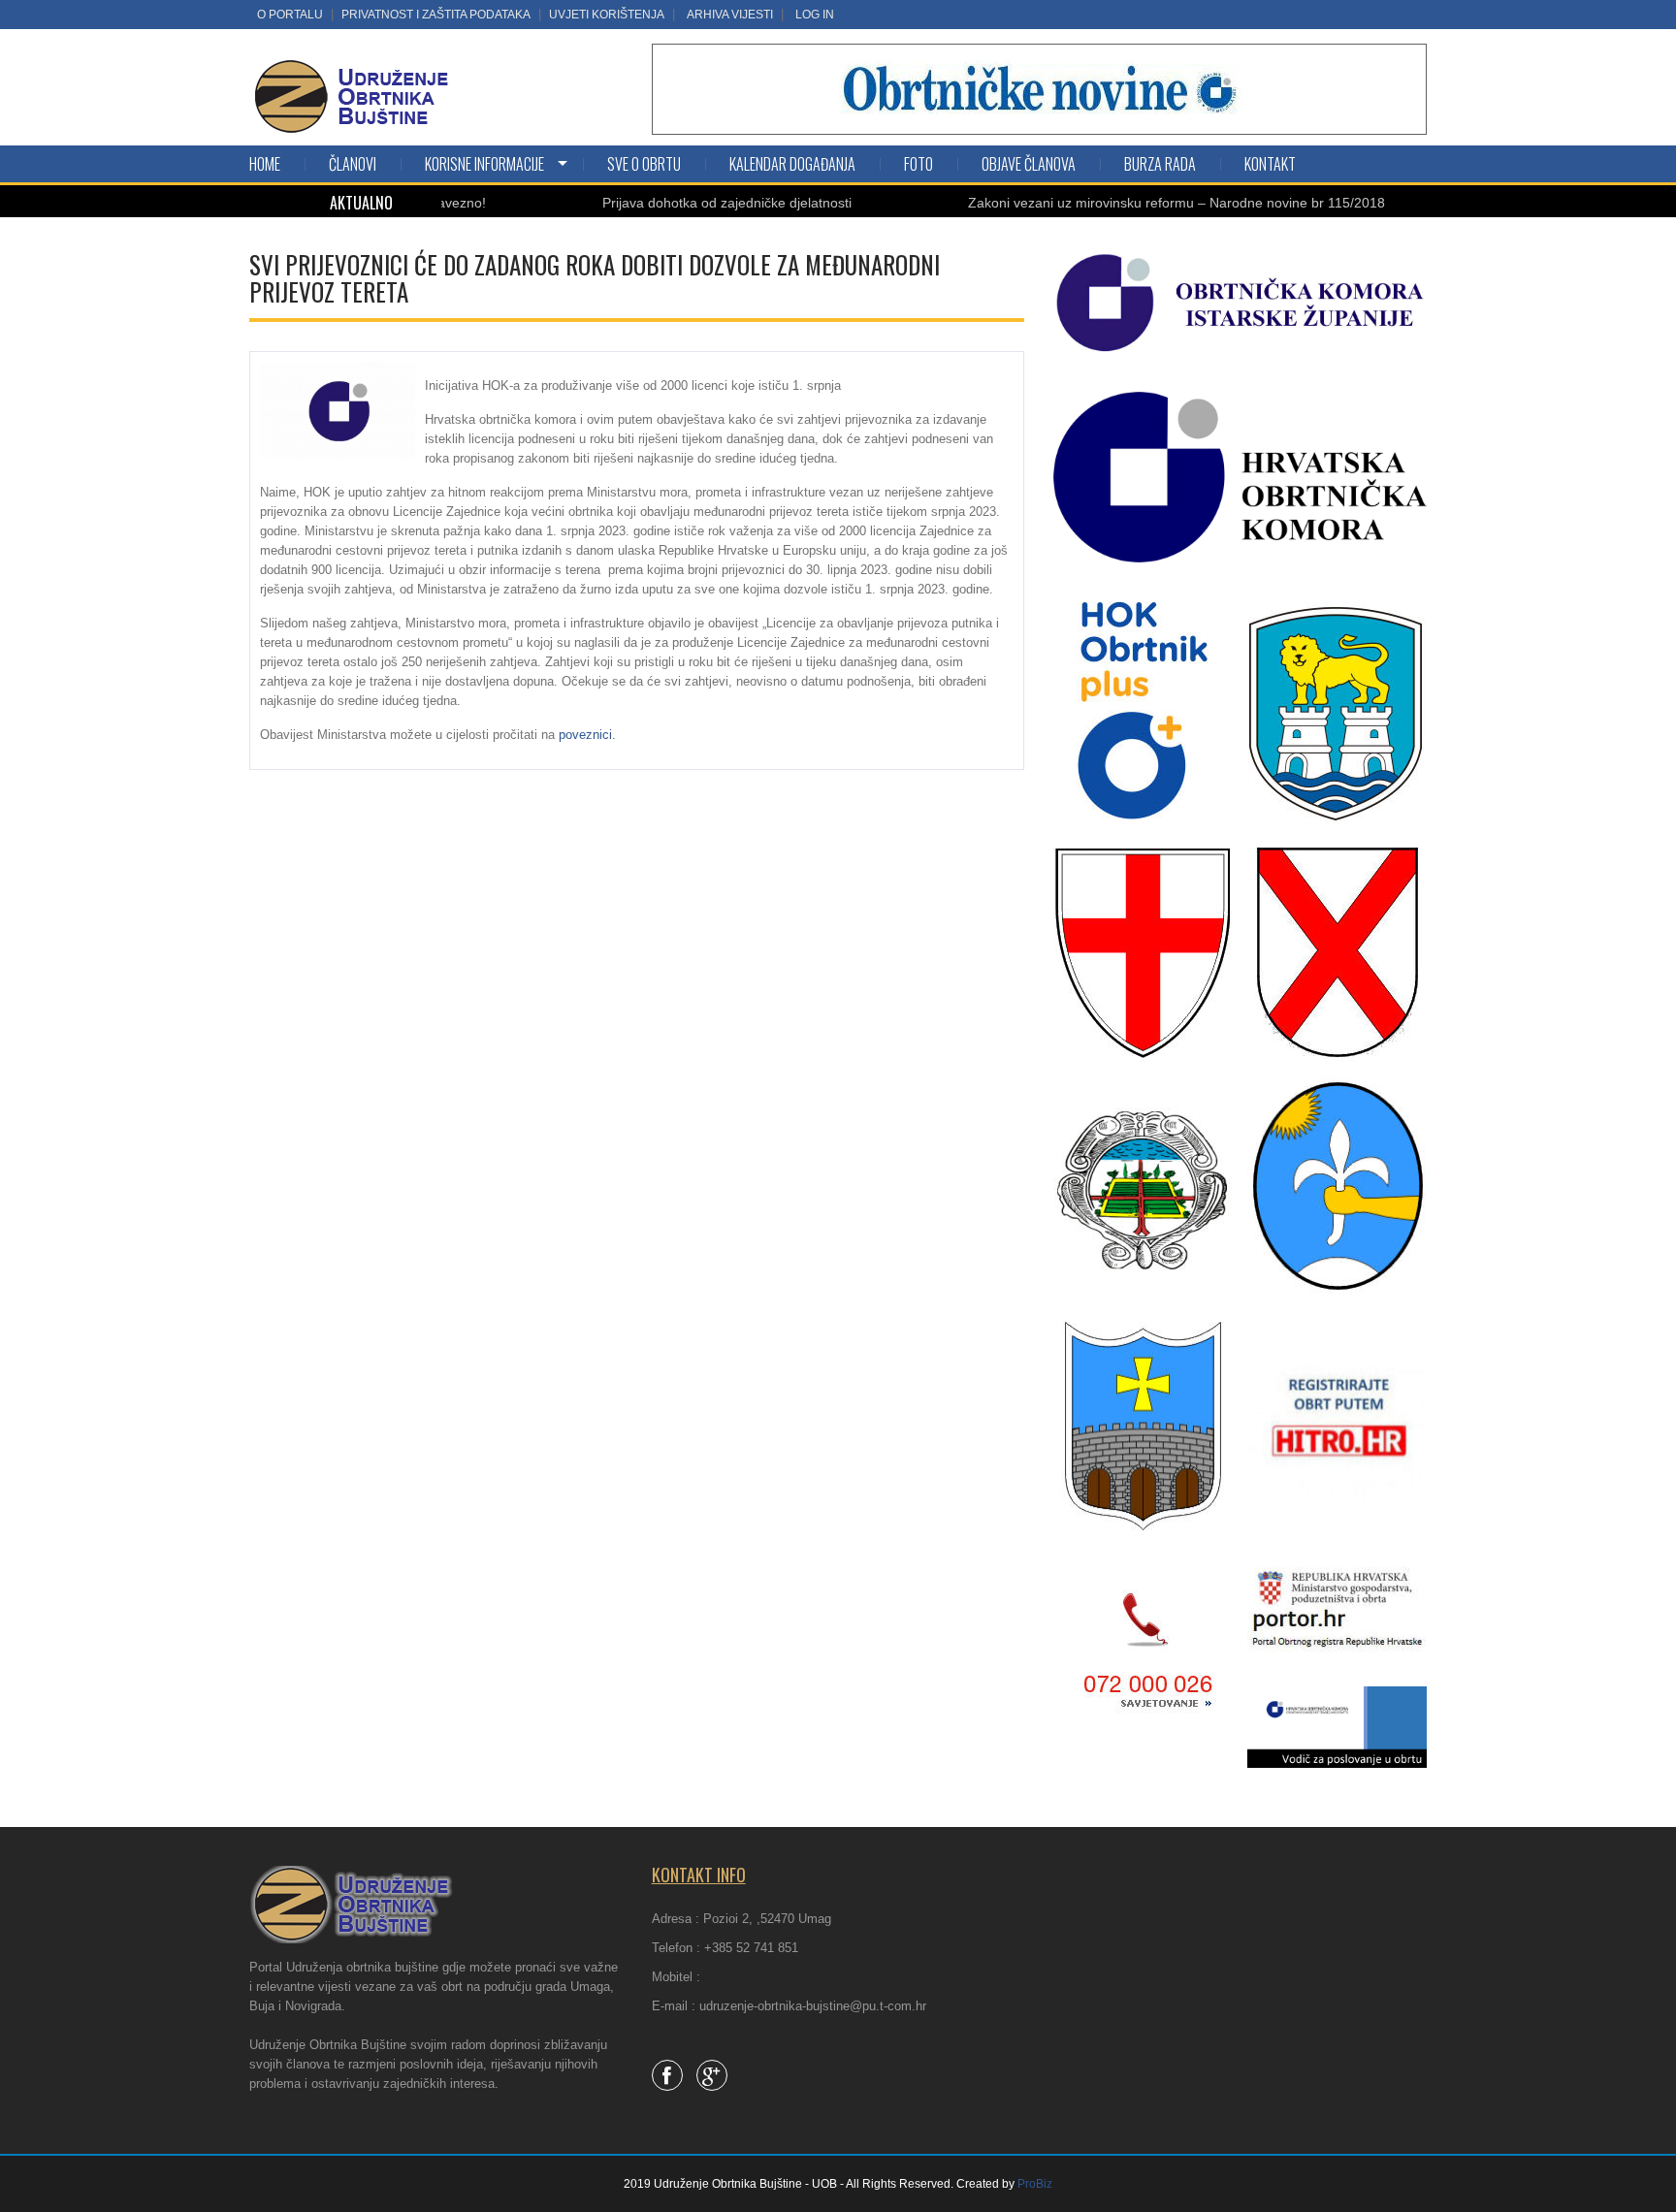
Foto (919, 164)
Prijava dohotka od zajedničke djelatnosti (670, 203)
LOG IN (815, 15)
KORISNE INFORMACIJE (484, 164)
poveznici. (587, 735)
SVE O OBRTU (644, 164)
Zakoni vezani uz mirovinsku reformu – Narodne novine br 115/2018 (1119, 203)
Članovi (353, 164)
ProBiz (1035, 2184)
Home (265, 164)
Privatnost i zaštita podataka (436, 15)
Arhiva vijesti (730, 15)
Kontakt (1270, 164)
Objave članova (1029, 164)
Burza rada (1160, 164)
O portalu (290, 15)
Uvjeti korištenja (607, 15)
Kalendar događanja (792, 164)
